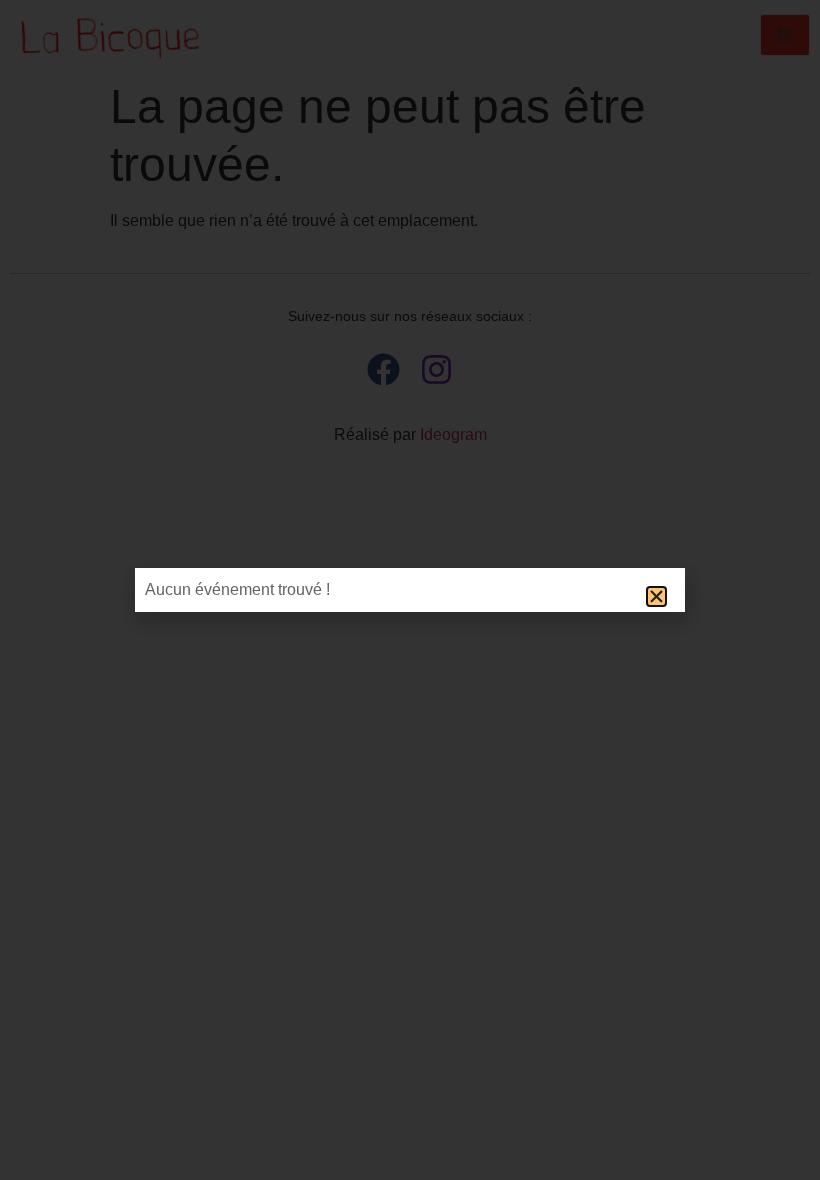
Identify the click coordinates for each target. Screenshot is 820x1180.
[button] (656, 596)
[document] (410, 590)
